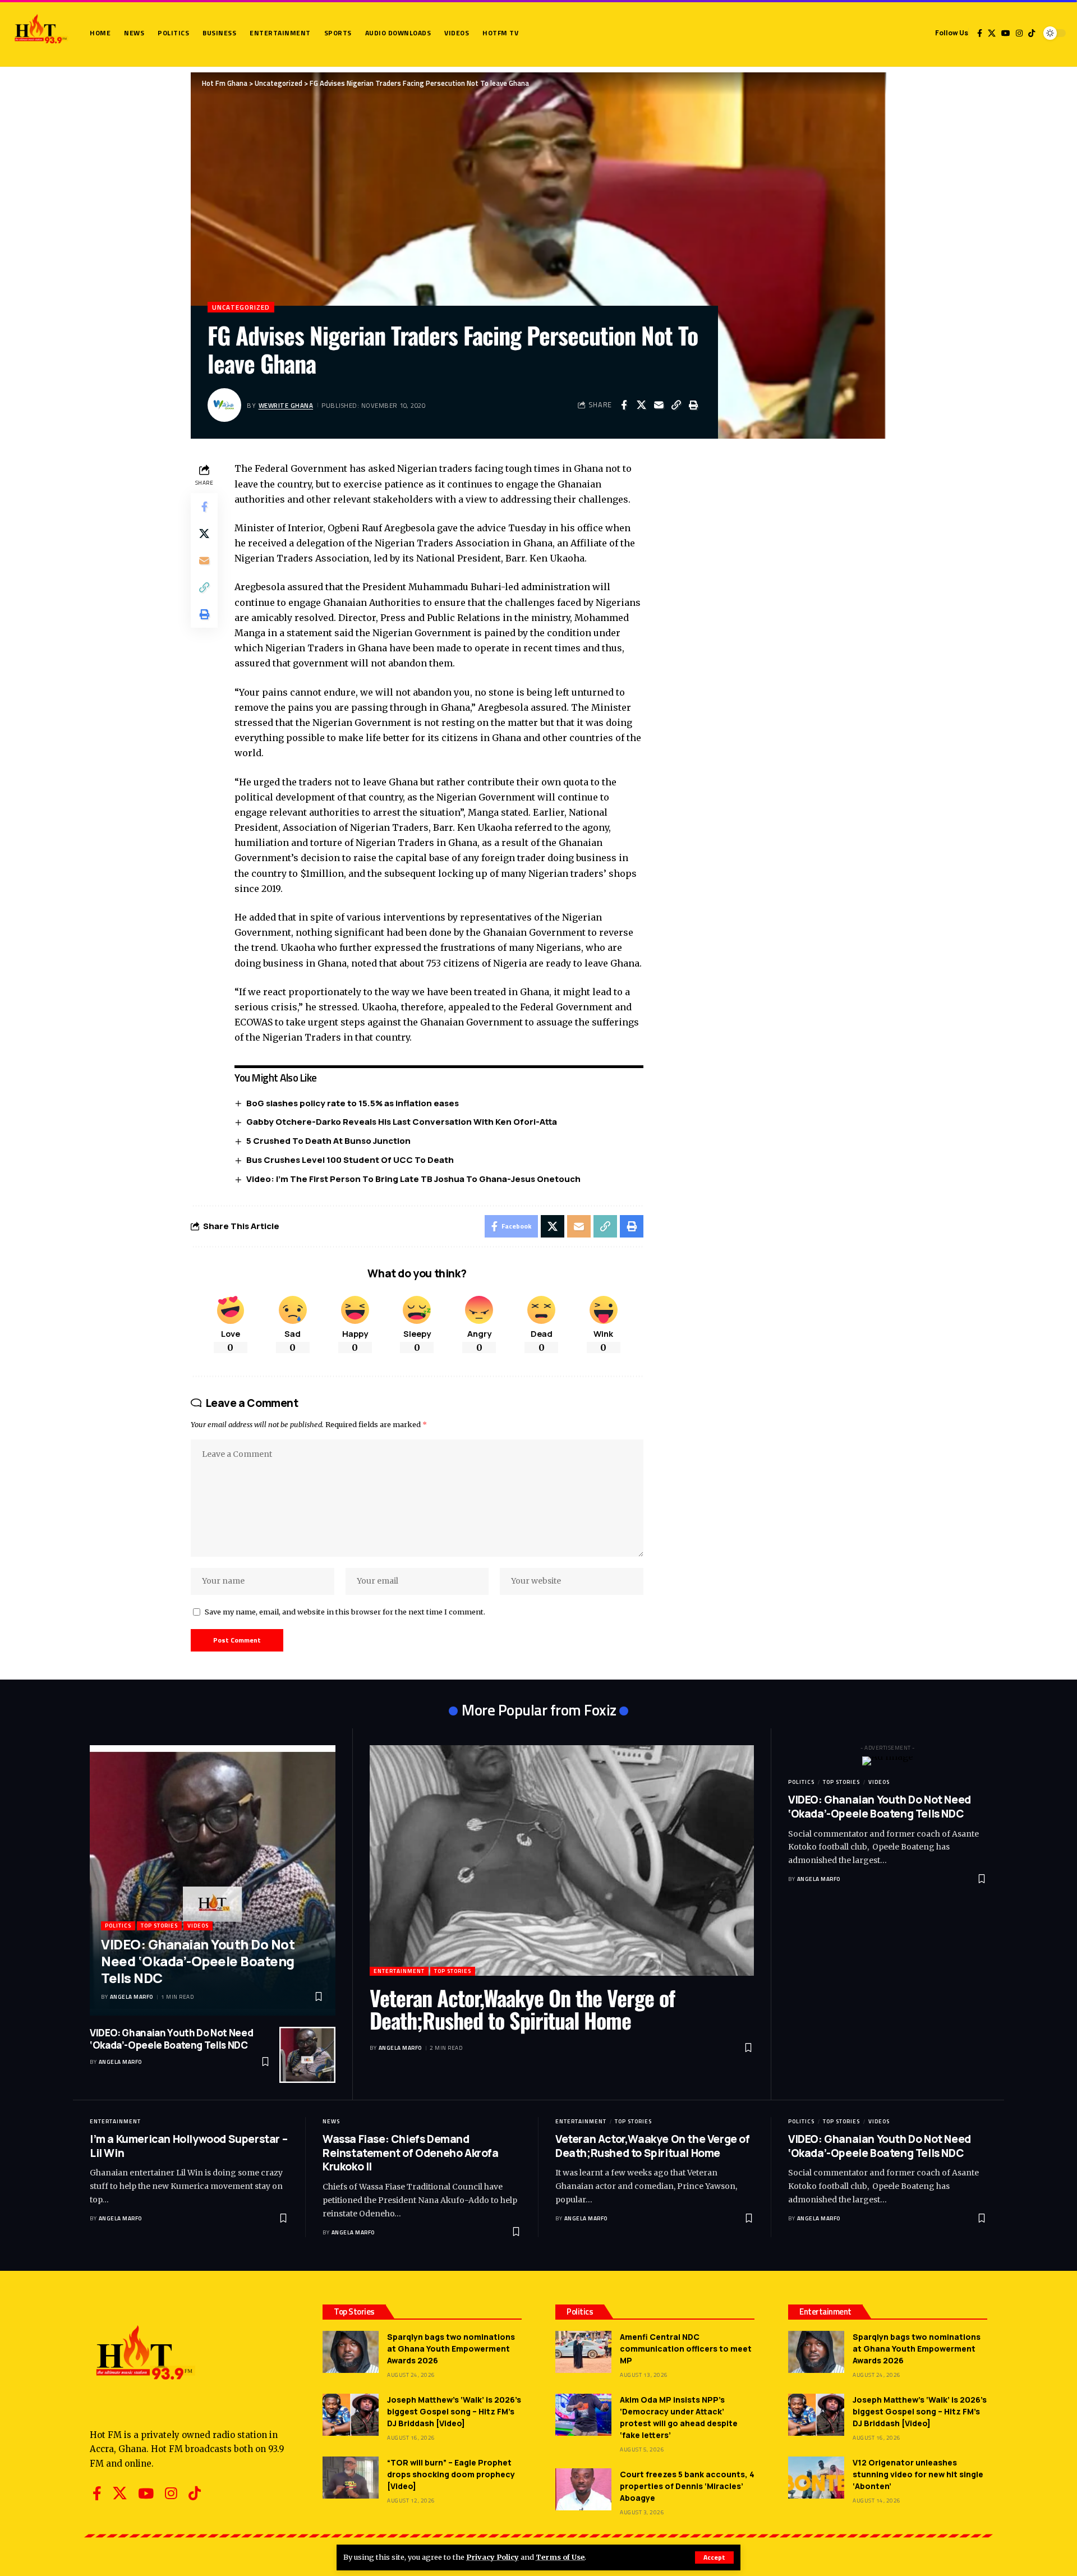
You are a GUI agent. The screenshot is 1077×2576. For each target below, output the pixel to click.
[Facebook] (980, 33)
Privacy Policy (493, 2557)
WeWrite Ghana (286, 405)
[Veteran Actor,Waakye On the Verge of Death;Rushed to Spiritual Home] (562, 1860)
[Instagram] (1019, 33)
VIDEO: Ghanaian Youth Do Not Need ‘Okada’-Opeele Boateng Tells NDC (198, 1961)
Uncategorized (241, 307)
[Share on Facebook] (624, 405)
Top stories (159, 1926)
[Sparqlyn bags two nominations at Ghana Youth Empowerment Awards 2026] (351, 2352)
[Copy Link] (676, 405)
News (331, 2121)
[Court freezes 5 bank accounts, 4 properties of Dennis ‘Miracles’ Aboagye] (583, 2489)
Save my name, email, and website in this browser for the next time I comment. (345, 1612)
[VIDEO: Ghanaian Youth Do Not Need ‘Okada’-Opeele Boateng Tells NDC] (213, 1880)
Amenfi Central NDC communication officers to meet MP (686, 2349)
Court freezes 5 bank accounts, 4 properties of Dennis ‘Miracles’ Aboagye (687, 2486)
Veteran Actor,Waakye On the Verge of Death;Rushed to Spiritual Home (522, 2009)
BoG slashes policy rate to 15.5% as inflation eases (353, 1103)
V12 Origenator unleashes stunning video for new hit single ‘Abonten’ (918, 2474)
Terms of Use (560, 2557)
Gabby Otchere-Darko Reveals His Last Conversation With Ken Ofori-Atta (402, 1122)
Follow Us (952, 33)
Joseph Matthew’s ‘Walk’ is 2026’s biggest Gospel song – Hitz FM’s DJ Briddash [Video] (454, 2411)
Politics (118, 1926)
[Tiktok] (1032, 33)
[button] (714, 2557)
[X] (992, 33)
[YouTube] (1006, 33)
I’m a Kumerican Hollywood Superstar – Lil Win (188, 2146)
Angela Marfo (132, 1997)
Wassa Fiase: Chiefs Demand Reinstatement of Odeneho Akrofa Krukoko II (411, 2153)
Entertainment (399, 1971)
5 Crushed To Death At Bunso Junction (328, 1141)
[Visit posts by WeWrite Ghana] (224, 405)
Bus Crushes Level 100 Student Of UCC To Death (350, 1160)
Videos (198, 1926)
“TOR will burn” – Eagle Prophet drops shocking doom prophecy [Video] (451, 2474)
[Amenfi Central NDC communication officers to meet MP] (583, 2352)
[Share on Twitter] (641, 405)
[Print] (693, 405)
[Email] (659, 405)
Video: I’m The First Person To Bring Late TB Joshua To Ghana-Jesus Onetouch (413, 1179)
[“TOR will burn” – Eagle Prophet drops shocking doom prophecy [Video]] (351, 2478)
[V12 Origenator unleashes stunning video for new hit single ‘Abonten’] (816, 2478)
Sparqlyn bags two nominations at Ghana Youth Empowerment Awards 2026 (451, 2349)
